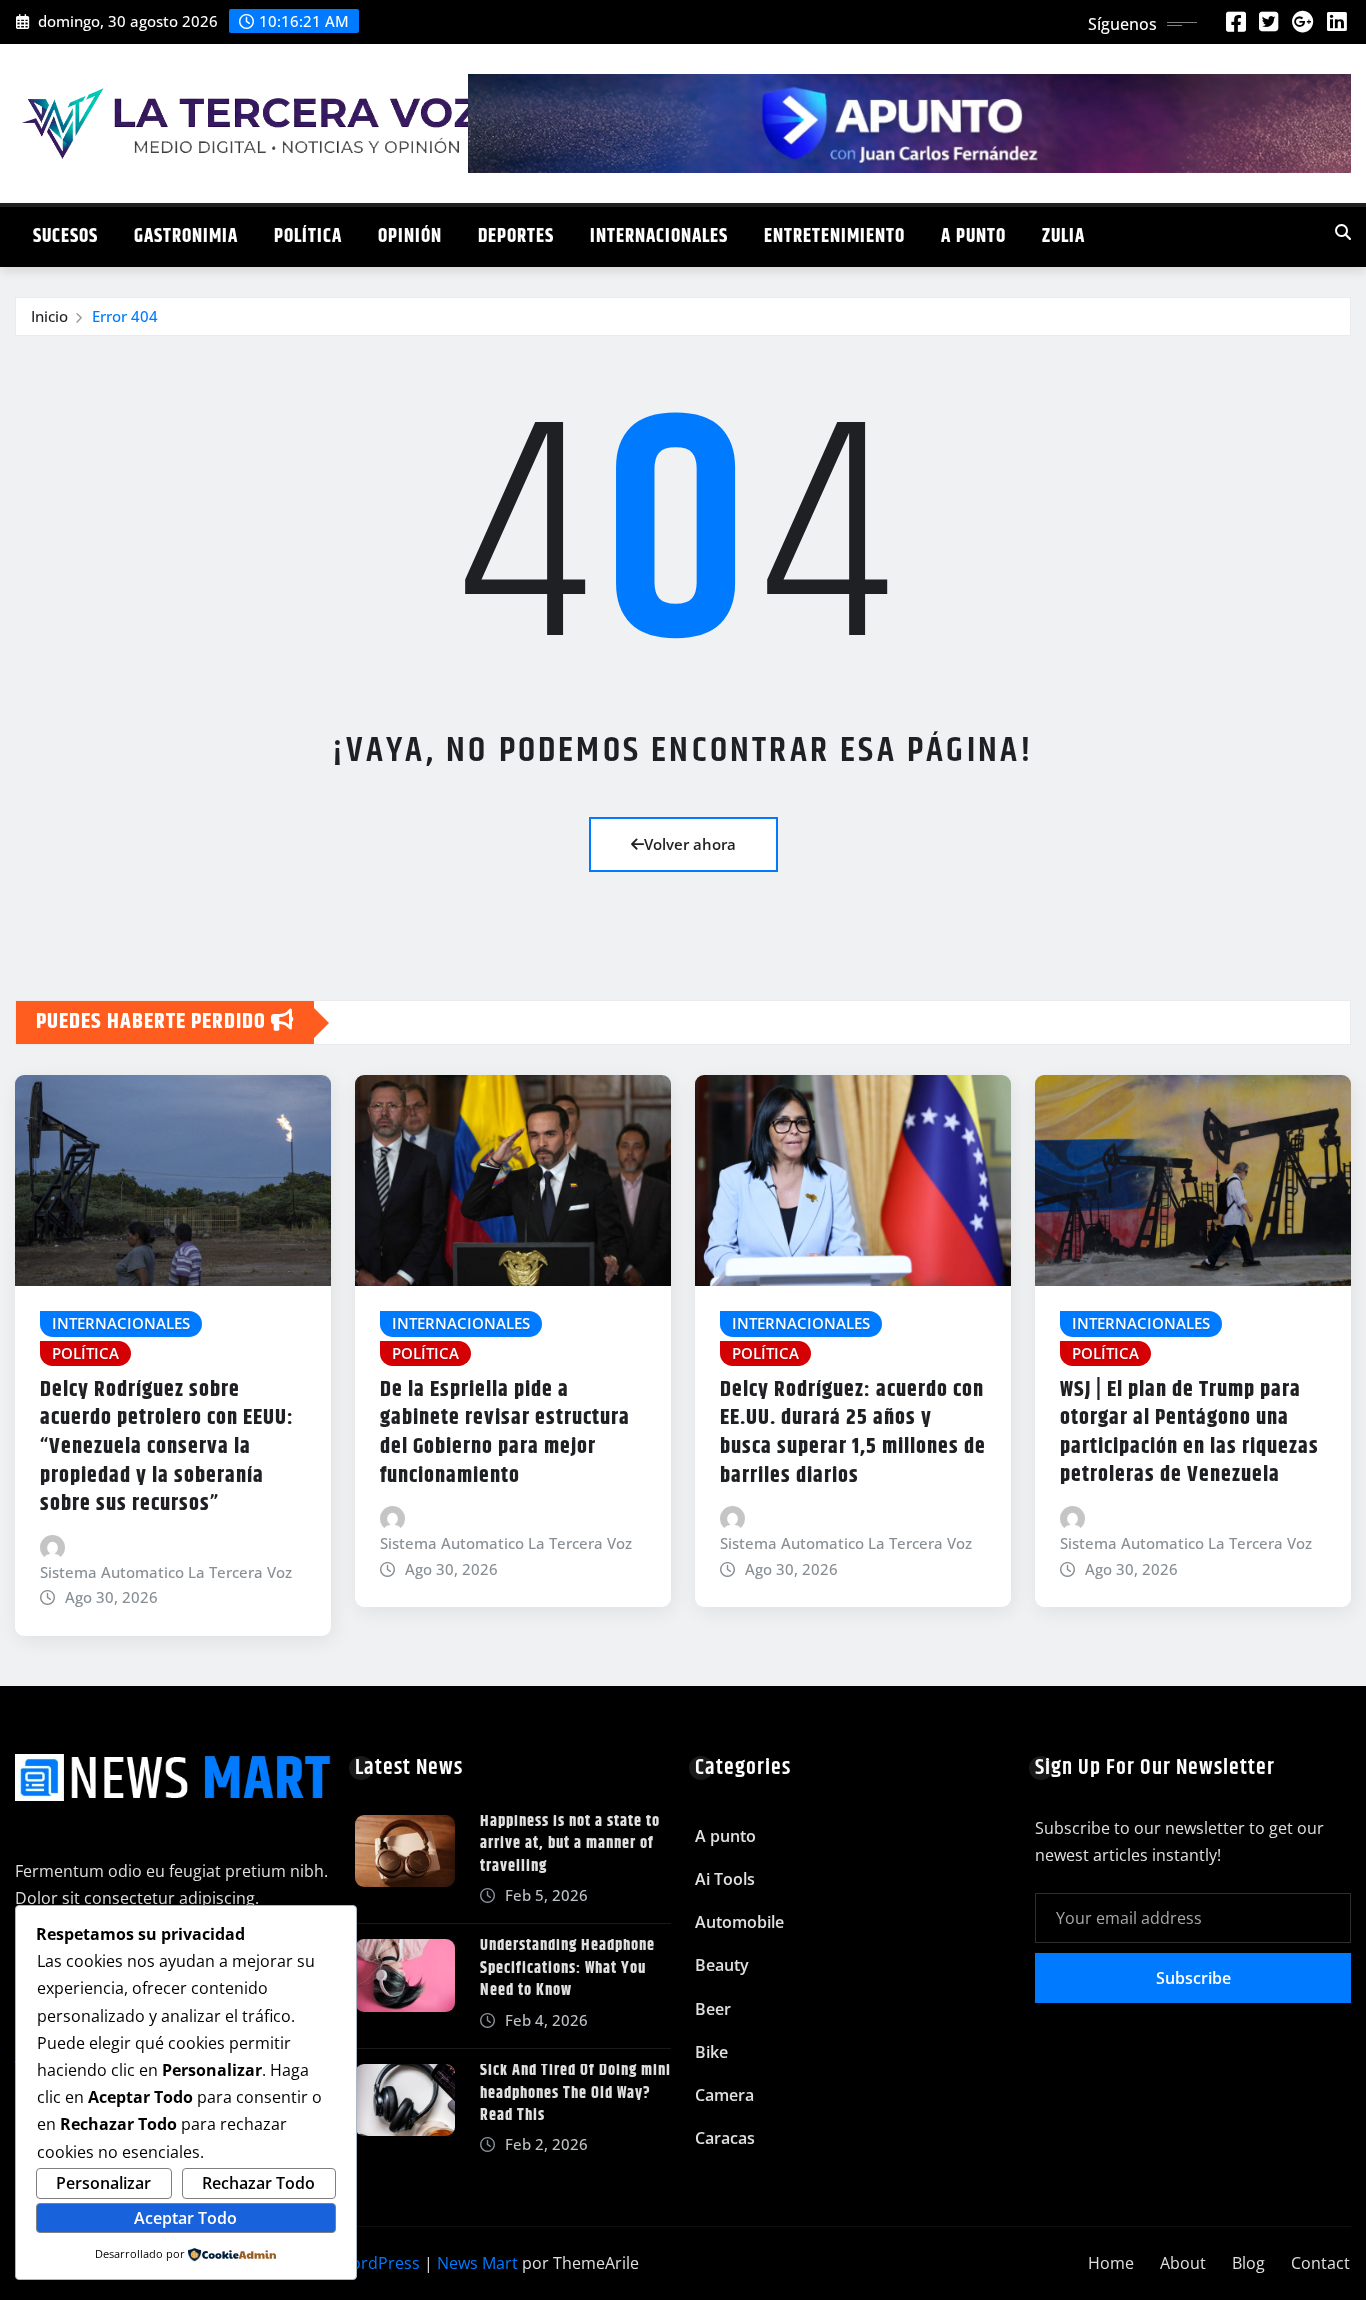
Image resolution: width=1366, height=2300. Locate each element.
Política (308, 236)
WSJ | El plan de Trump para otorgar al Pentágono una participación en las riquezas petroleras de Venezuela (1189, 1433)
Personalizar (103, 2183)
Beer (713, 2009)
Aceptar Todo (185, 2218)
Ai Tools (725, 1879)
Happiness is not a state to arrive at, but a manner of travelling (570, 1844)
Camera (724, 2095)
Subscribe (1193, 1978)
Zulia (1063, 236)
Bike (711, 2052)
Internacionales (659, 236)
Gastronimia (186, 236)
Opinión (410, 236)
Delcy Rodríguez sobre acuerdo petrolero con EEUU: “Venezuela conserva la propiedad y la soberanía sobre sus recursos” (167, 1447)
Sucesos (65, 236)
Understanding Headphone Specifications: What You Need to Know (567, 1968)
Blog (1248, 2263)
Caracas (725, 2138)
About (1183, 2263)
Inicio (49, 316)
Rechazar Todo (258, 2183)
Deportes (516, 236)
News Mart (477, 2263)
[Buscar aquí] (1343, 232)
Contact (1320, 2263)
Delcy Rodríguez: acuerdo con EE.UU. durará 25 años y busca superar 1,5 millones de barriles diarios (853, 1433)
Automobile (739, 1922)
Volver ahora (690, 844)
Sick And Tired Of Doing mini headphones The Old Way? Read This (575, 2093)
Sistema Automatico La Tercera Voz (166, 1572)
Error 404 (125, 316)
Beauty (722, 1965)
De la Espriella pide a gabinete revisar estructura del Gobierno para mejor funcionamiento (505, 1433)
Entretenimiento (834, 236)
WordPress (378, 2263)
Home (1111, 2263)
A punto (973, 236)
